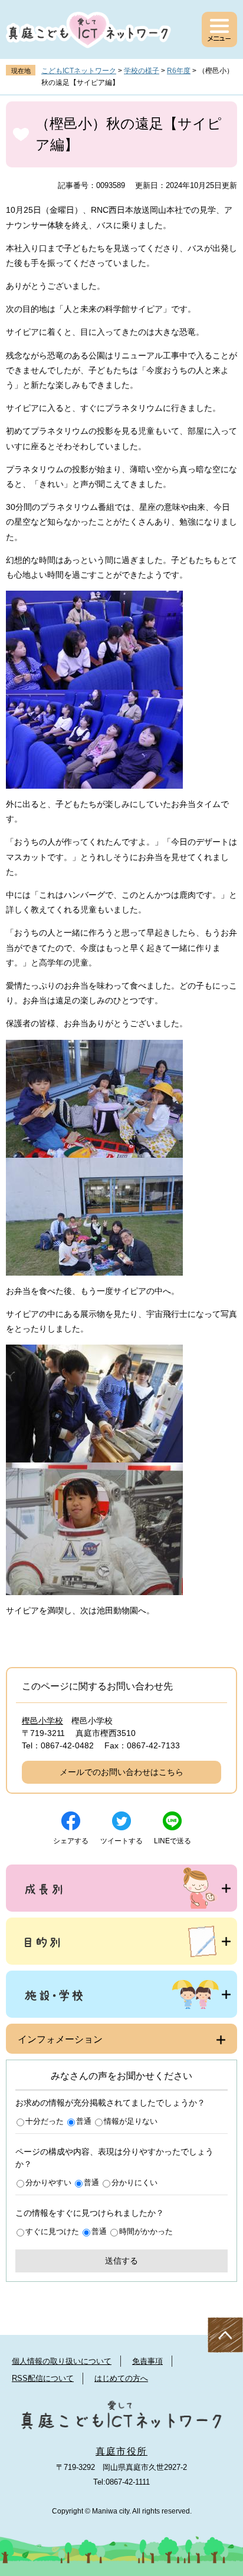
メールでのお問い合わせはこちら (121, 1772)
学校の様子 (142, 71)
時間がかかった (146, 2231)
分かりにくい (134, 2183)
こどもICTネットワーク (79, 71)
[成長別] (121, 1888)
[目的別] (121, 1941)
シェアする (71, 1841)
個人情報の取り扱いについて (62, 2361)
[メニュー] (219, 29)
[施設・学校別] (121, 1994)
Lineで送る (173, 1841)
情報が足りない (131, 2121)
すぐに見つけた (52, 2231)
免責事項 (147, 2361)
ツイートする (121, 1841)
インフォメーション (60, 2039)
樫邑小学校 (42, 1721)
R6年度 (179, 71)
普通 (84, 2121)
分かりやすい (48, 2183)
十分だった (45, 2121)
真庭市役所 (121, 2451)
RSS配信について (43, 2378)
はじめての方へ (121, 2378)
